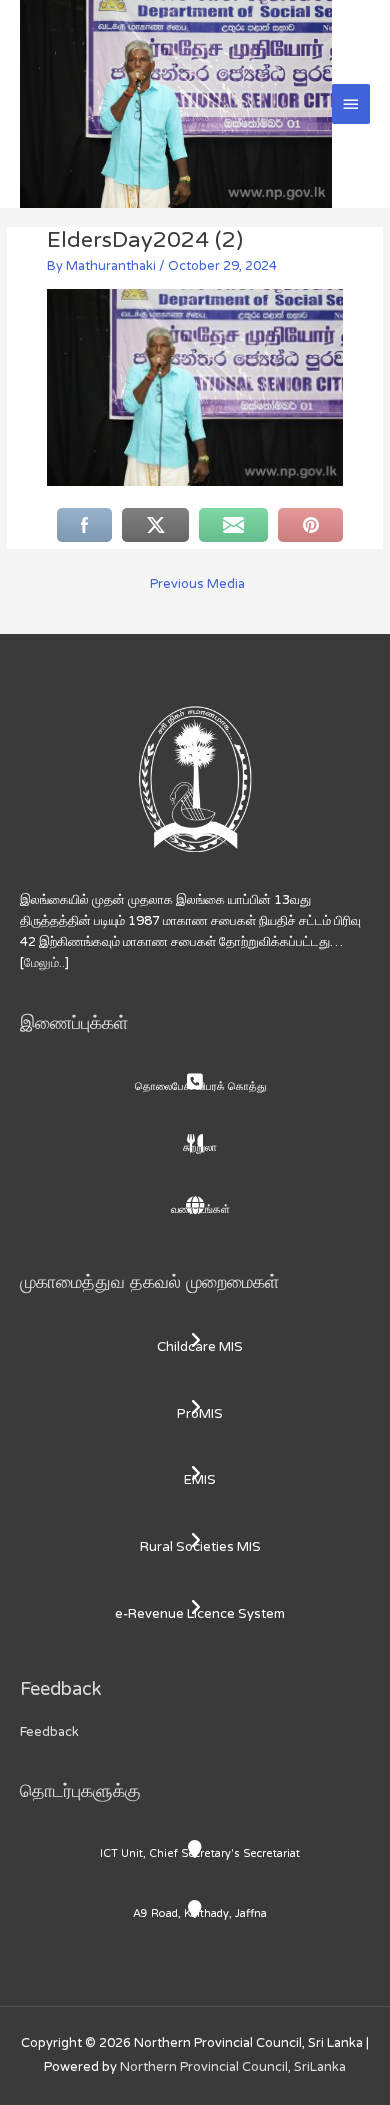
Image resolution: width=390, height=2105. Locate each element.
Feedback (49, 1732)
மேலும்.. (44, 963)
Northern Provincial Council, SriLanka (233, 2067)
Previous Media (197, 584)
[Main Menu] (351, 104)
